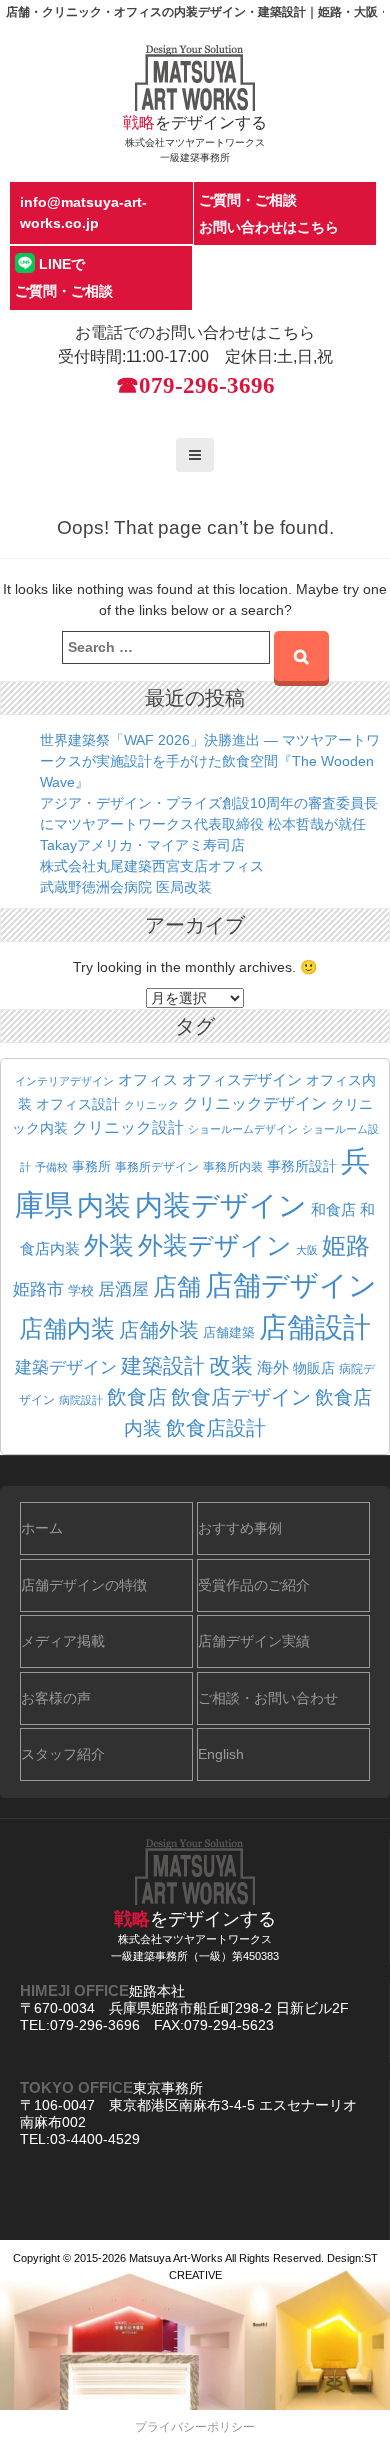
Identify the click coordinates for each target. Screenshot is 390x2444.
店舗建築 (229, 1333)
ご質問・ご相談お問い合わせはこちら (269, 213)
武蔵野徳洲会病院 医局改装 (126, 887)
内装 (104, 1205)
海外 (273, 1367)
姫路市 (38, 1289)
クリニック (151, 1105)
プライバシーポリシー (195, 2427)
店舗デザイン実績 (254, 1641)
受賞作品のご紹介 (254, 1585)
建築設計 (163, 1365)
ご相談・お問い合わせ (268, 1698)
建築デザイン (66, 1367)
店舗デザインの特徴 (84, 1585)
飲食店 (137, 1397)
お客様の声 (56, 1698)
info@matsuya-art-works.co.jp (83, 212)
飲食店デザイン (241, 1397)
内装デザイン (221, 1205)
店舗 (177, 1287)
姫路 (346, 1246)
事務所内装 (233, 1167)
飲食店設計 (216, 1428)
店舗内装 (67, 1328)
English (221, 1754)
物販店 (314, 1368)
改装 (231, 1365)
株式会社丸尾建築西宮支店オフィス (152, 866)
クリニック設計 (128, 1127)
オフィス (148, 1079)
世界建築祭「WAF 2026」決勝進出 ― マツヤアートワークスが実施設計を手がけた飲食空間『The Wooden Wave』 (210, 761)
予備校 (51, 1167)
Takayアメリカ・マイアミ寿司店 (142, 845)
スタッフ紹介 (63, 1754)
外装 (109, 1245)
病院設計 (81, 1400)
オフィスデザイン (242, 1080)
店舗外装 (159, 1330)
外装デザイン (215, 1245)
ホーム (42, 1528)
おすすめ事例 (240, 1528)
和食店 (333, 1209)
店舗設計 (315, 1327)
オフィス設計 (78, 1104)
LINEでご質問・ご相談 (64, 277)
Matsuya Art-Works (176, 2258)
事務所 (91, 1166)
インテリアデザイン (64, 1081)
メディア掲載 (63, 1641)
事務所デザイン (157, 1167)
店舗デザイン (291, 1285)
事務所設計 (302, 1166)
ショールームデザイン (243, 1129)
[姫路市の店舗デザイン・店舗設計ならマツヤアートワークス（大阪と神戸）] (195, 77)
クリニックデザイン (255, 1103)
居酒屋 (123, 1289)
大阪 (307, 1250)
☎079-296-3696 (195, 385)
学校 (81, 1291)
